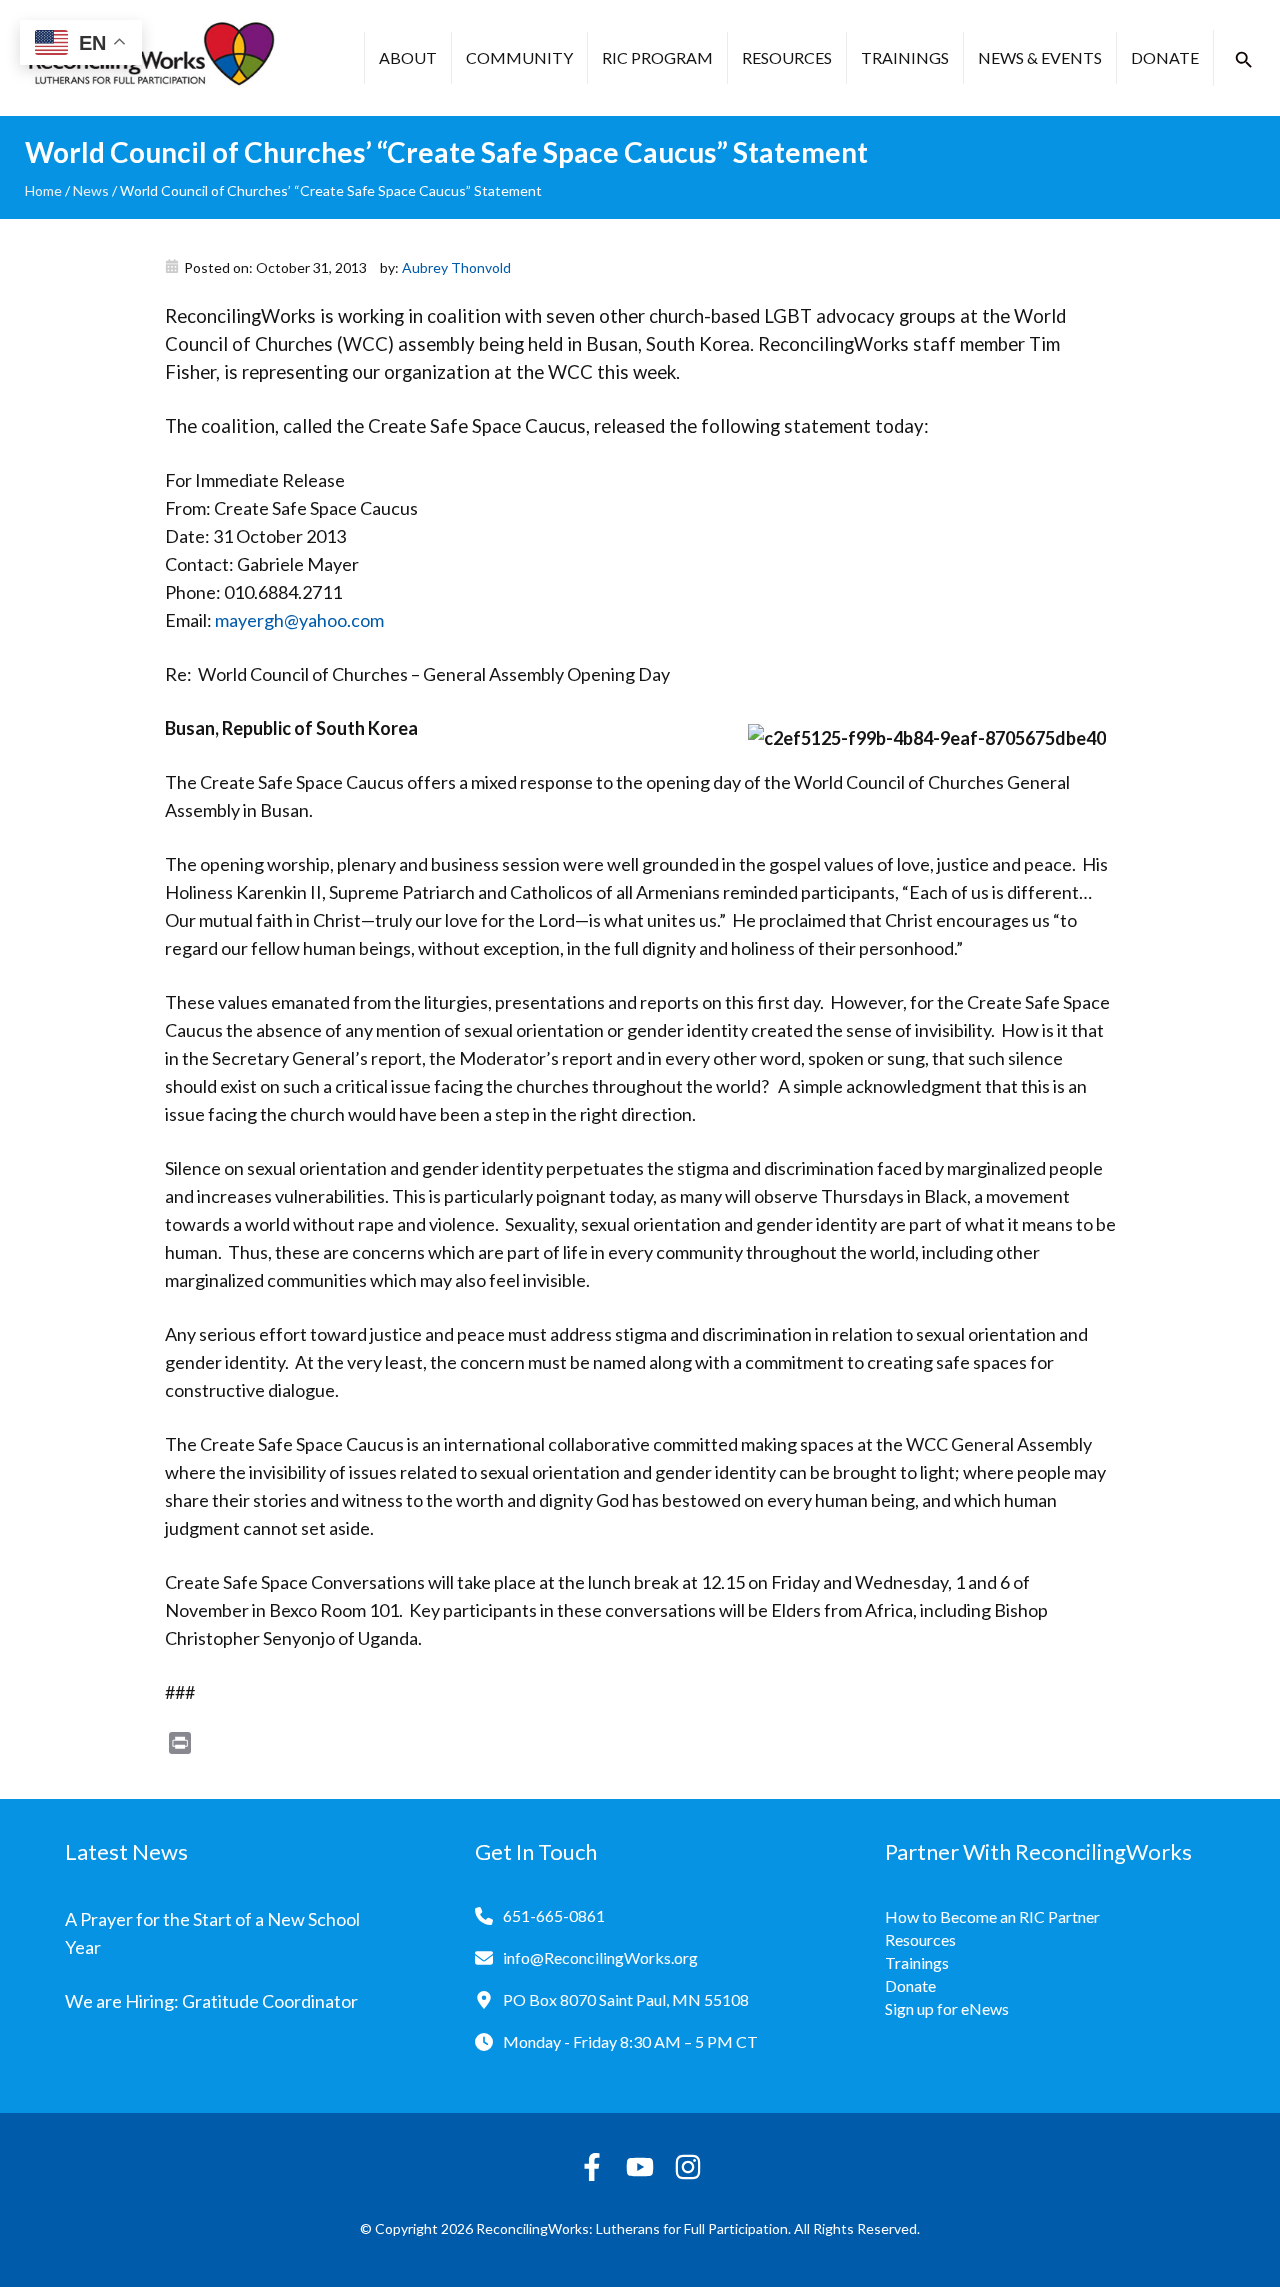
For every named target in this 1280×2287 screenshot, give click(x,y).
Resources (787, 57)
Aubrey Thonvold (456, 267)
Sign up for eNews (947, 2008)
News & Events (1040, 57)
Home (43, 190)
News (91, 190)
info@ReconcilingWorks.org (600, 1957)
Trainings (905, 57)
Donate (1165, 57)
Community (519, 57)
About (408, 57)
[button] (1244, 60)
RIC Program (657, 57)
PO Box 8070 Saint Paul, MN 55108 (626, 1999)
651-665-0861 (554, 1915)
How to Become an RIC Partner (992, 1916)
